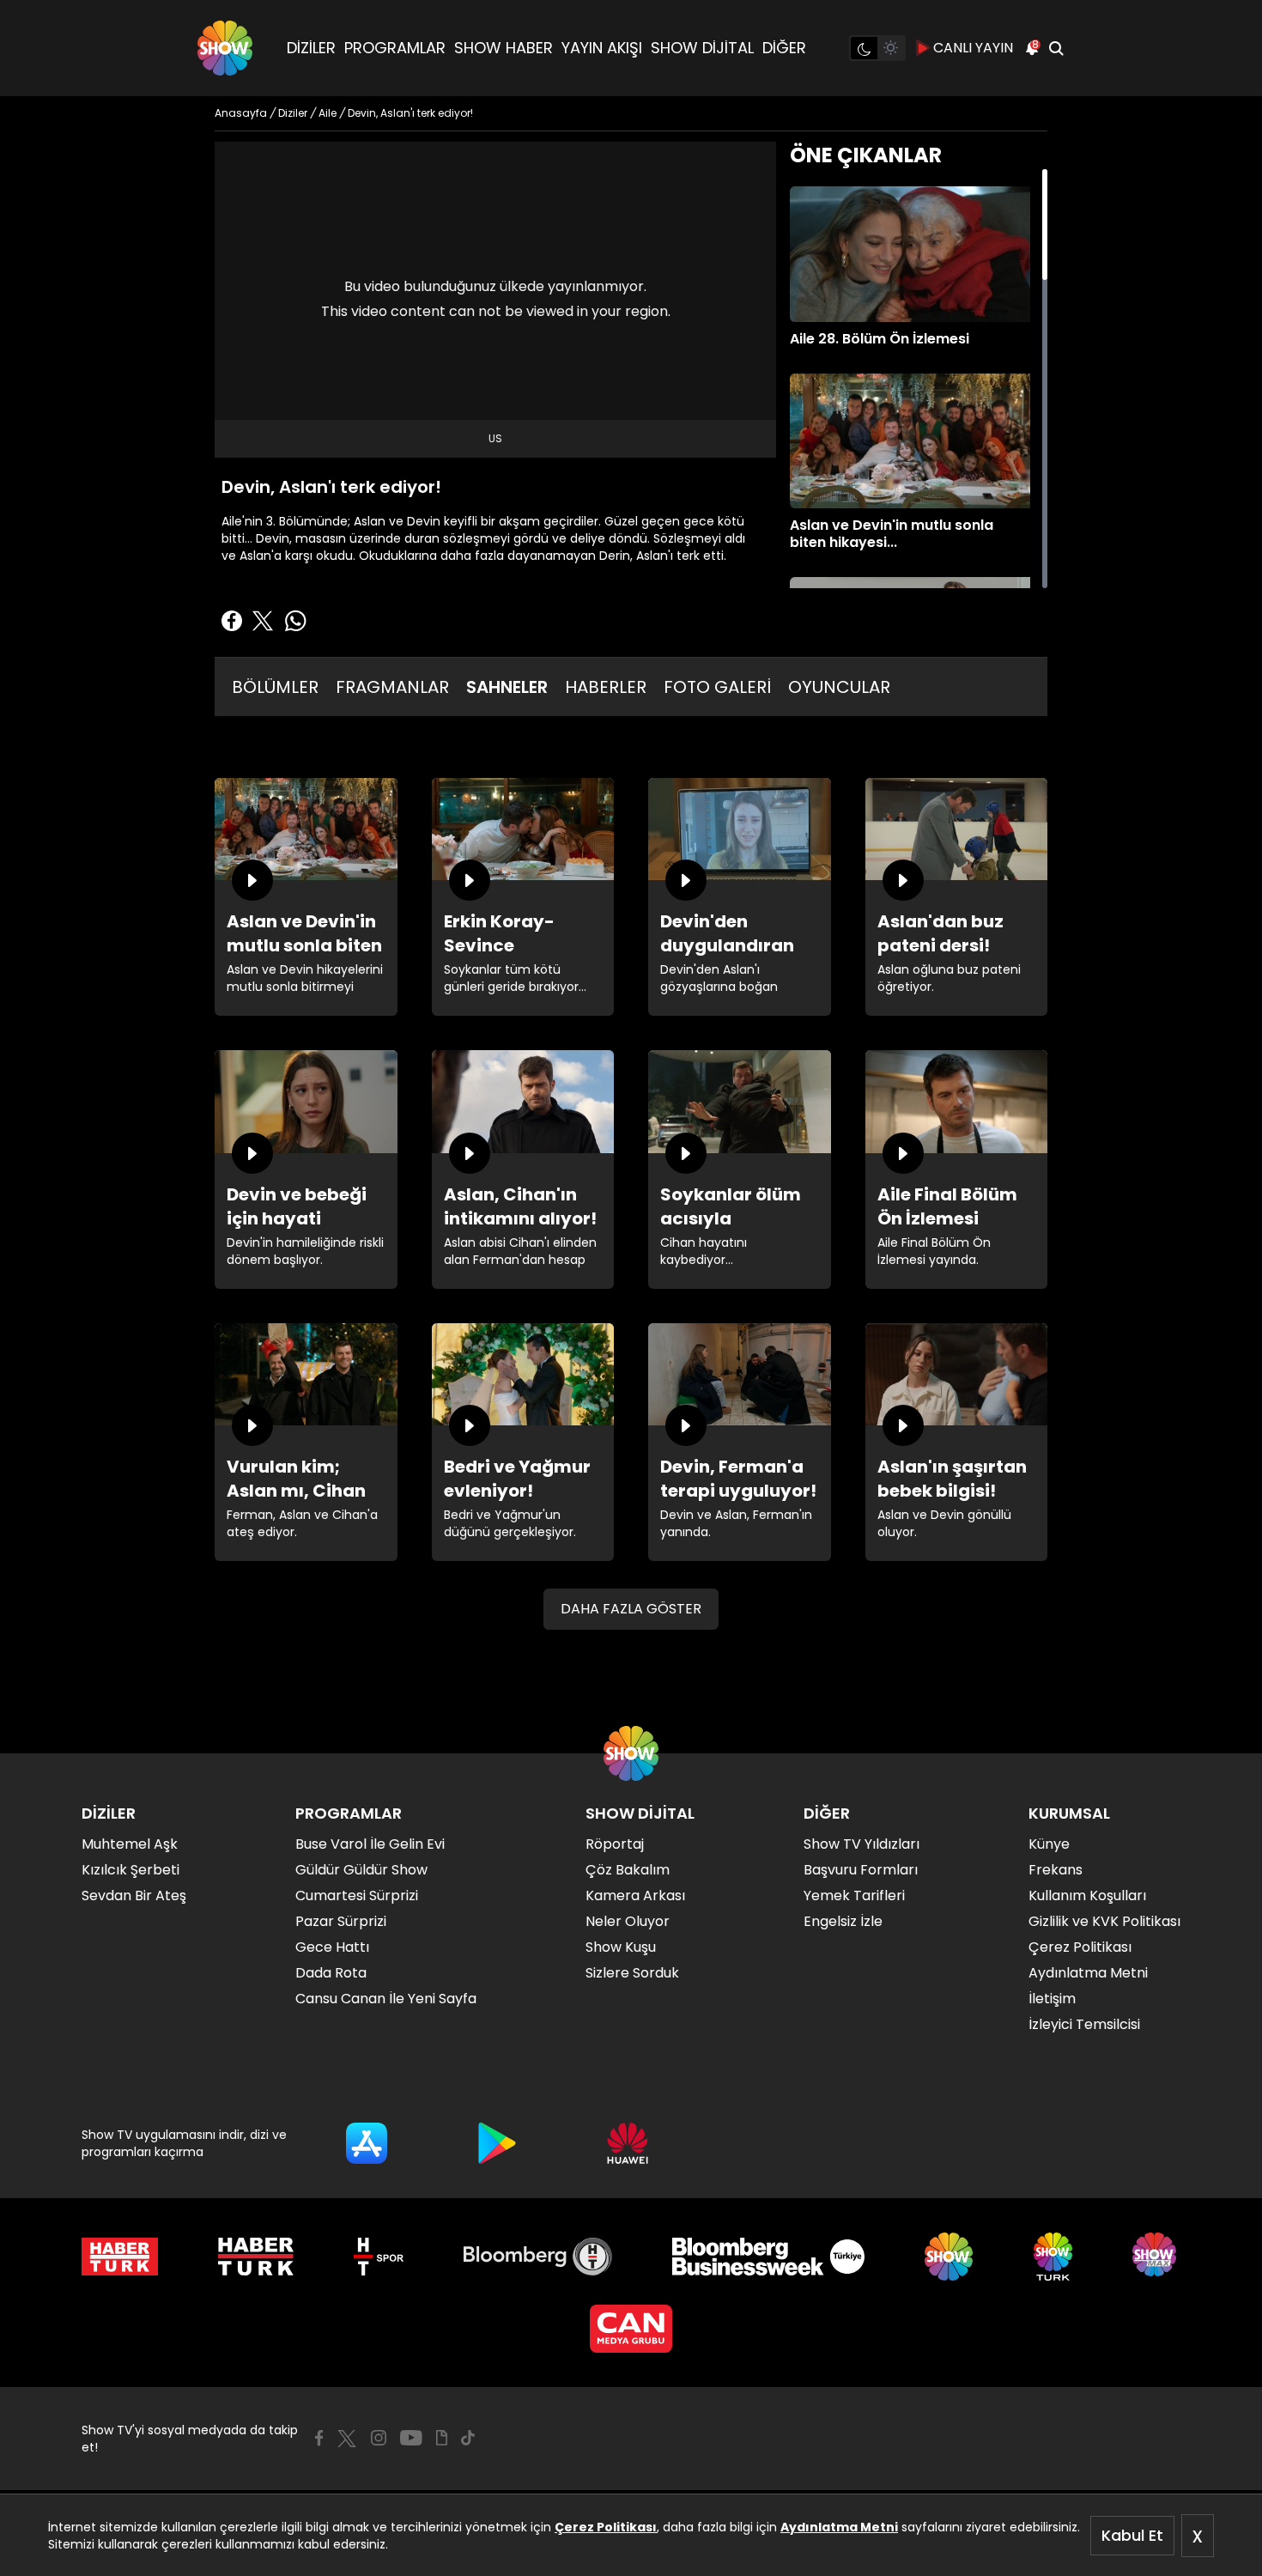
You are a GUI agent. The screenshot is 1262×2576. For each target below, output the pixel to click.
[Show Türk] (1053, 2257)
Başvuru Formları (861, 1870)
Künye (1049, 1844)
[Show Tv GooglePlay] (497, 2143)
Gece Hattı (332, 1947)
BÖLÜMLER (275, 687)
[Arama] (1056, 48)
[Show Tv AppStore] (367, 2143)
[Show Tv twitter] (347, 2439)
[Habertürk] (120, 2257)
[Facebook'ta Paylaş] (232, 621)
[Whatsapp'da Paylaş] (295, 621)
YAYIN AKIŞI (602, 48)
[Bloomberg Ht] (538, 2257)
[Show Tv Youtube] (411, 2438)
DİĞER (784, 48)
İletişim (1052, 1999)
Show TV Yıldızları (862, 1844)
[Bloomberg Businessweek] (768, 2257)
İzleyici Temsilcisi (1084, 2024)
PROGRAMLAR (395, 48)
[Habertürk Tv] (256, 2257)
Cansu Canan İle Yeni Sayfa (386, 1999)
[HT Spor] (378, 2257)
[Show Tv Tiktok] (468, 2438)
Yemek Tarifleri (854, 1896)
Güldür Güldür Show (361, 1870)
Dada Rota (331, 1973)
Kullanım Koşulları (1087, 1896)
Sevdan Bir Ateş (134, 1896)
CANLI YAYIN (973, 48)
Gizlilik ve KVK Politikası (1104, 1921)
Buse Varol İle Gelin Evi (370, 1844)
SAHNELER (507, 687)
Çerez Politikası (606, 2527)
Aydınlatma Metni (839, 2527)
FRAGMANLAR (392, 687)
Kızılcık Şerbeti (130, 1870)
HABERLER (606, 687)
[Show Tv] (225, 48)
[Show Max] (1156, 2257)
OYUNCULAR (839, 687)
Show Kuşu (621, 1947)
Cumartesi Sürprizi (357, 1896)
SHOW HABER (504, 48)
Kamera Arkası (635, 1896)
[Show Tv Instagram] (379, 2438)
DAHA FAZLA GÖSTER (631, 1609)
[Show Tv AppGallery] (628, 2143)
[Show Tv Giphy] (442, 2438)
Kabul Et (1132, 2535)
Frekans (1056, 1870)
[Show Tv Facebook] (319, 2438)
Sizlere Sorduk (632, 1973)
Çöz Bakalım (628, 1870)
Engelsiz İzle (843, 1921)
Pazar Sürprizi (341, 1921)
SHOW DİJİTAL (702, 48)
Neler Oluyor (628, 1921)
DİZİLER (311, 48)
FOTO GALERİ (717, 687)
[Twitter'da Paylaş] (263, 621)
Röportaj (615, 1844)
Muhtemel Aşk (130, 1844)
